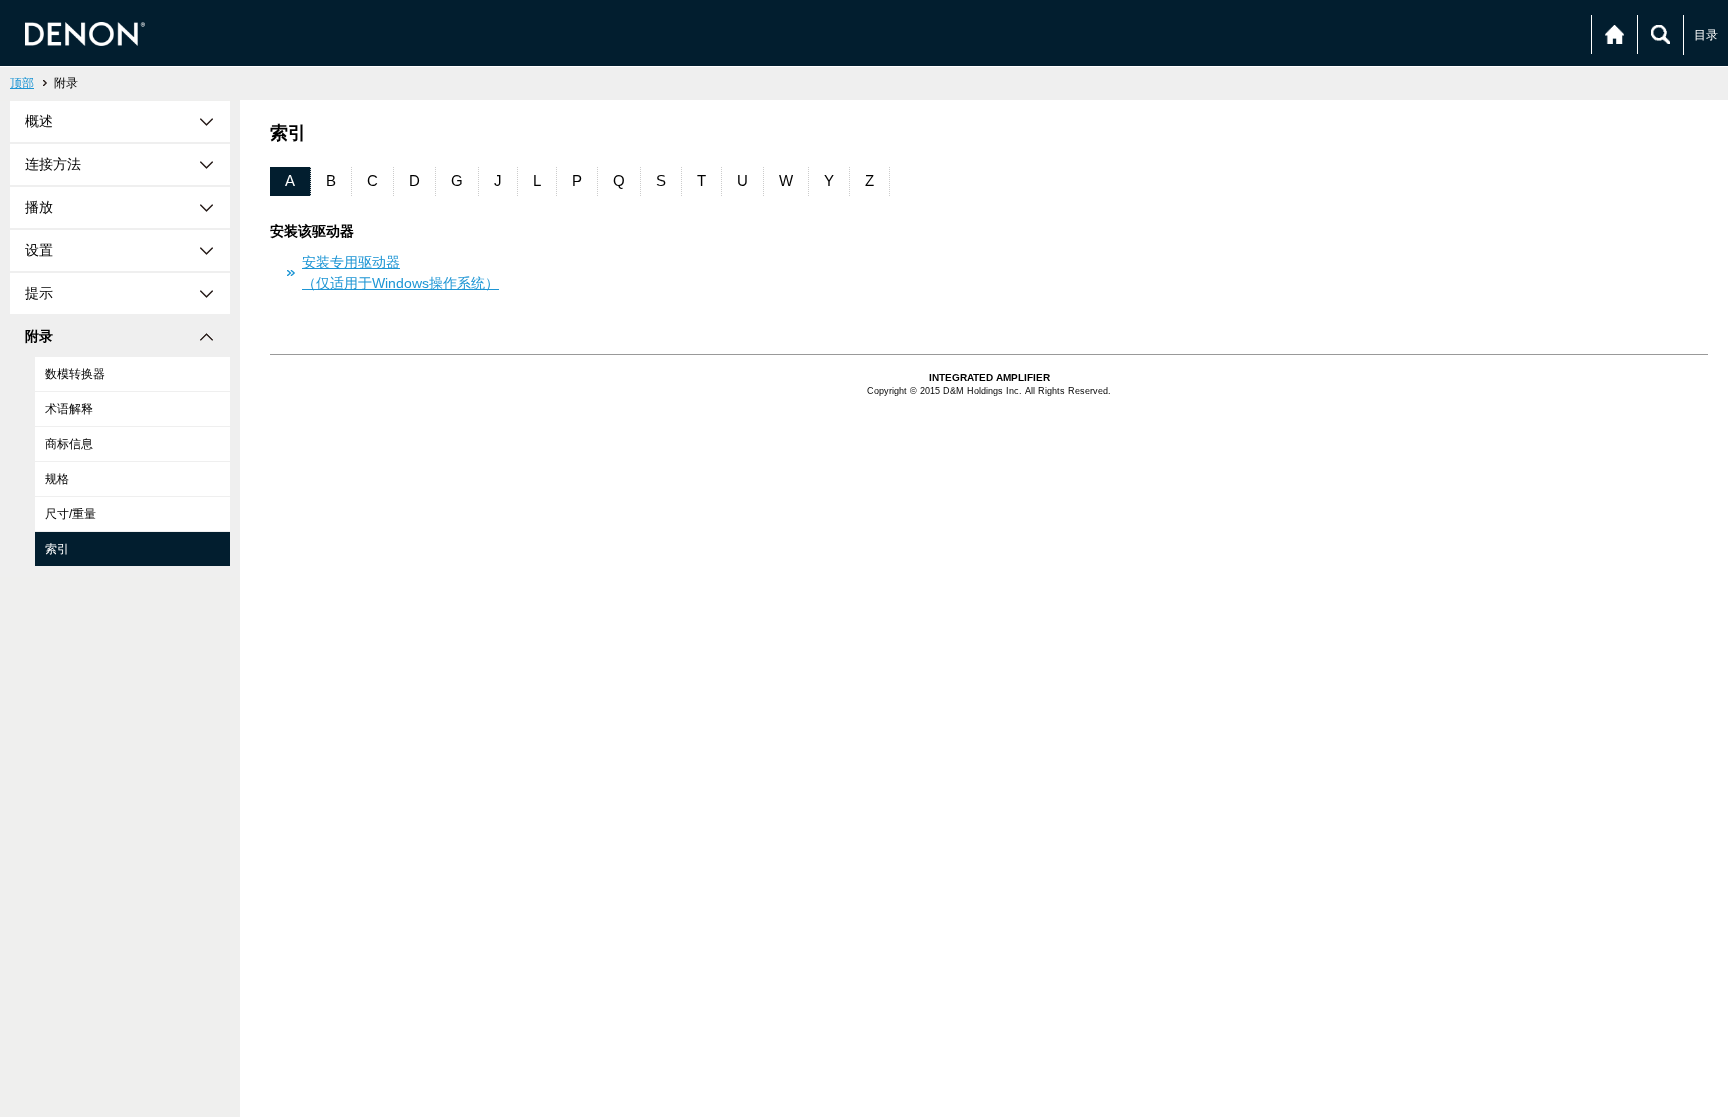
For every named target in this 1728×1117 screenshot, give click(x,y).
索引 (57, 549)
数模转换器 (75, 374)
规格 (57, 479)
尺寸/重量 (70, 514)
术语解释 (69, 409)
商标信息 (69, 444)
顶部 (22, 83)
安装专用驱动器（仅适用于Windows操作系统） (400, 272)
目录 (1706, 35)
